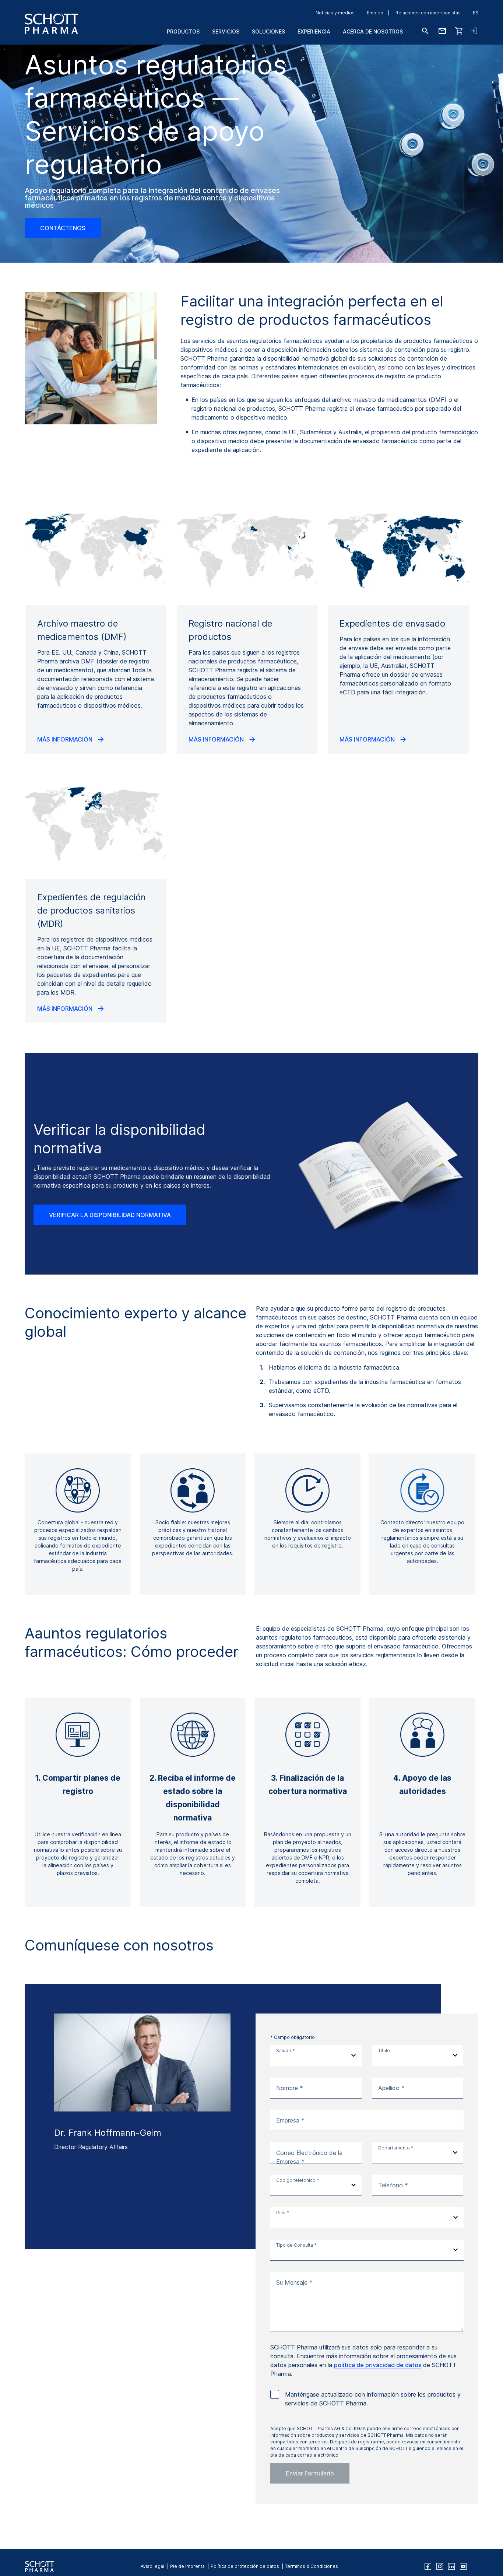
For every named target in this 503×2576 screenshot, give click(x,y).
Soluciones (268, 31)
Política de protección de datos (245, 2566)
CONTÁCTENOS (63, 228)
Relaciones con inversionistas (428, 13)
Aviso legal (152, 2566)
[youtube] (463, 2566)
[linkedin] (451, 2566)
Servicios (226, 31)
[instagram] (440, 2566)
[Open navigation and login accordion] (474, 31)
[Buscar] (425, 31)
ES (476, 13)
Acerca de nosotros (373, 31)
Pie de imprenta (187, 2566)
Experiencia (314, 31)
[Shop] (459, 31)
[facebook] (428, 2566)
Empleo (375, 13)
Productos (183, 31)
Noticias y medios (335, 13)
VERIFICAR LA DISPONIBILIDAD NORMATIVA (110, 1215)
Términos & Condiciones (312, 2566)
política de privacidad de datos (378, 2365)
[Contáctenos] (442, 31)
